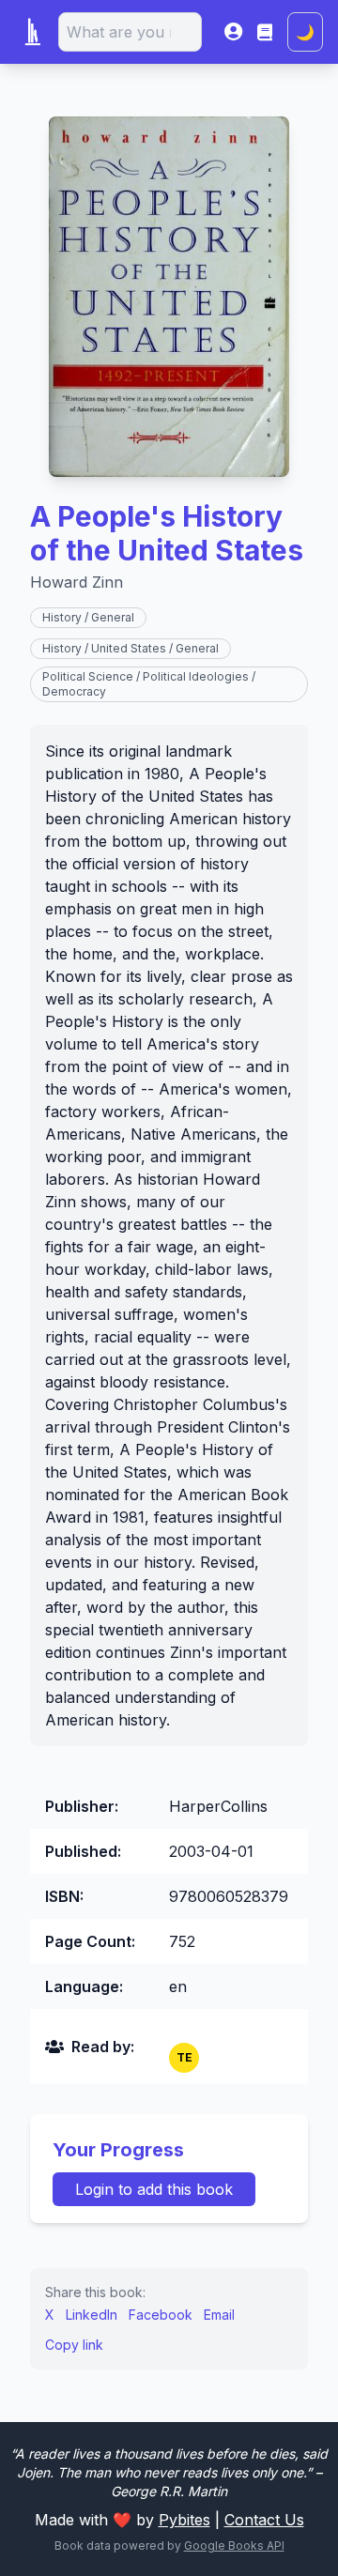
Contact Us (264, 2520)
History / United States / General (131, 648)
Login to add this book (154, 2189)
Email (219, 2315)
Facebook (161, 2315)
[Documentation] (265, 32)
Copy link (74, 2345)
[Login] (233, 32)
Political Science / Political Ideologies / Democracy (149, 684)
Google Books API (234, 2545)
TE (184, 2057)
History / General (88, 617)
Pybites (184, 2520)
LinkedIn (92, 2315)
